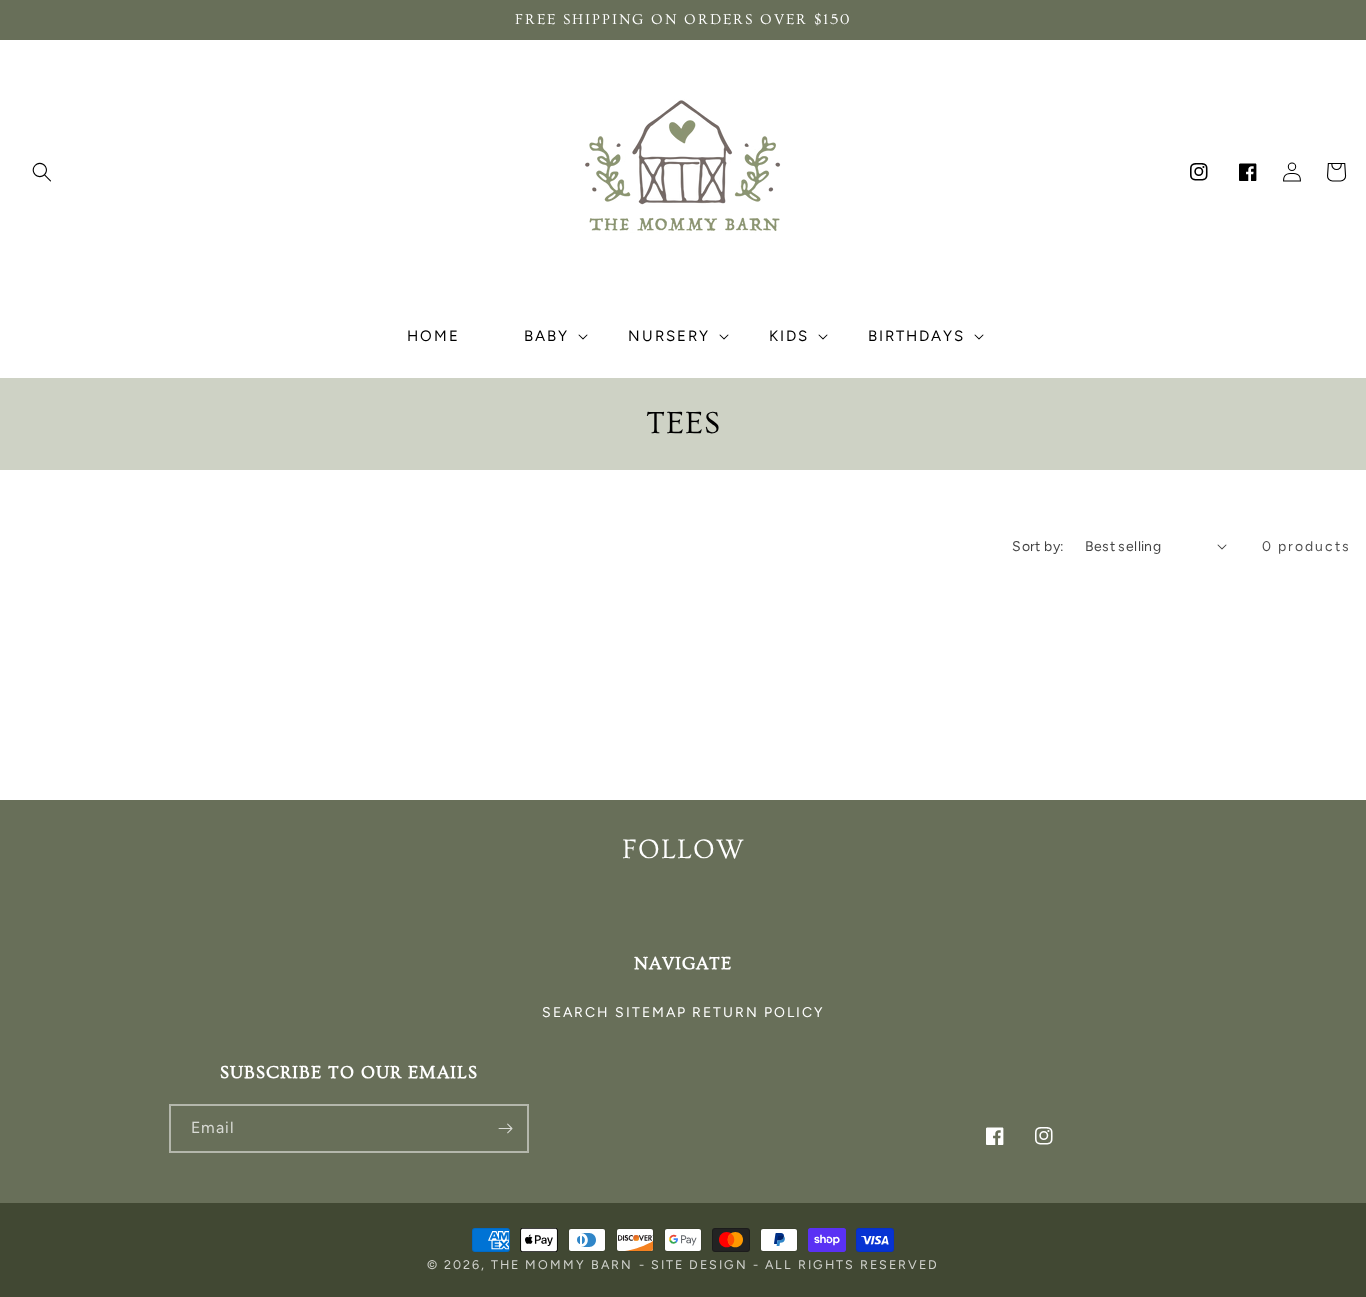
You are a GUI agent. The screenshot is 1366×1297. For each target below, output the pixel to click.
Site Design (699, 1264)
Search (576, 1012)
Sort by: (1038, 546)
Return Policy (758, 1012)
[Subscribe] (505, 1128)
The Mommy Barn (562, 1264)
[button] (42, 172)
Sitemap (651, 1012)
